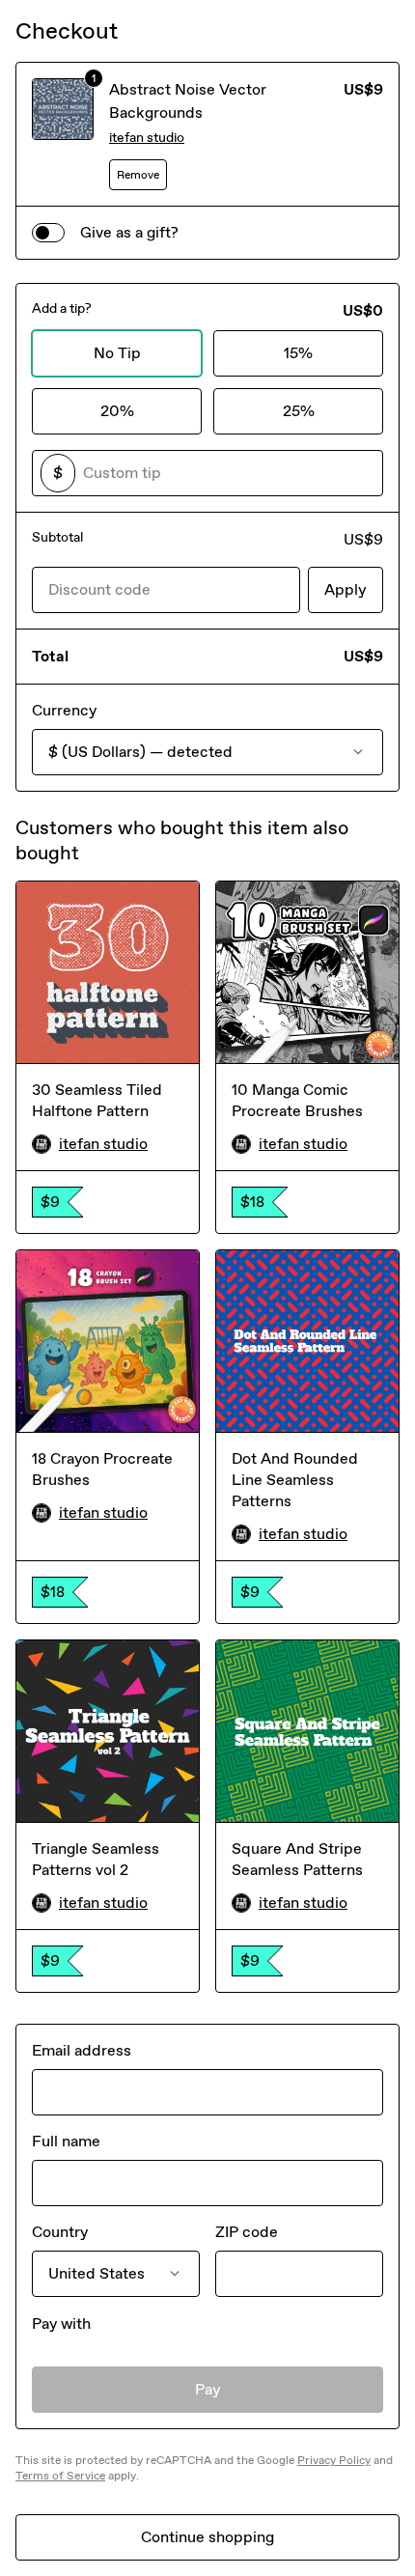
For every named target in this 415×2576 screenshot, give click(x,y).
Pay (208, 2389)
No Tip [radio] (117, 353)
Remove (138, 175)
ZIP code (247, 2232)
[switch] (48, 233)
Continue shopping (207, 2537)
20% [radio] (117, 411)
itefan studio (147, 138)
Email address (82, 2050)
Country (60, 2232)
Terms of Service (60, 2476)
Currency (64, 710)
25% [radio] (299, 411)
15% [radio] (298, 353)
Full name (66, 2141)
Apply (346, 589)
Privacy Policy (334, 2460)
